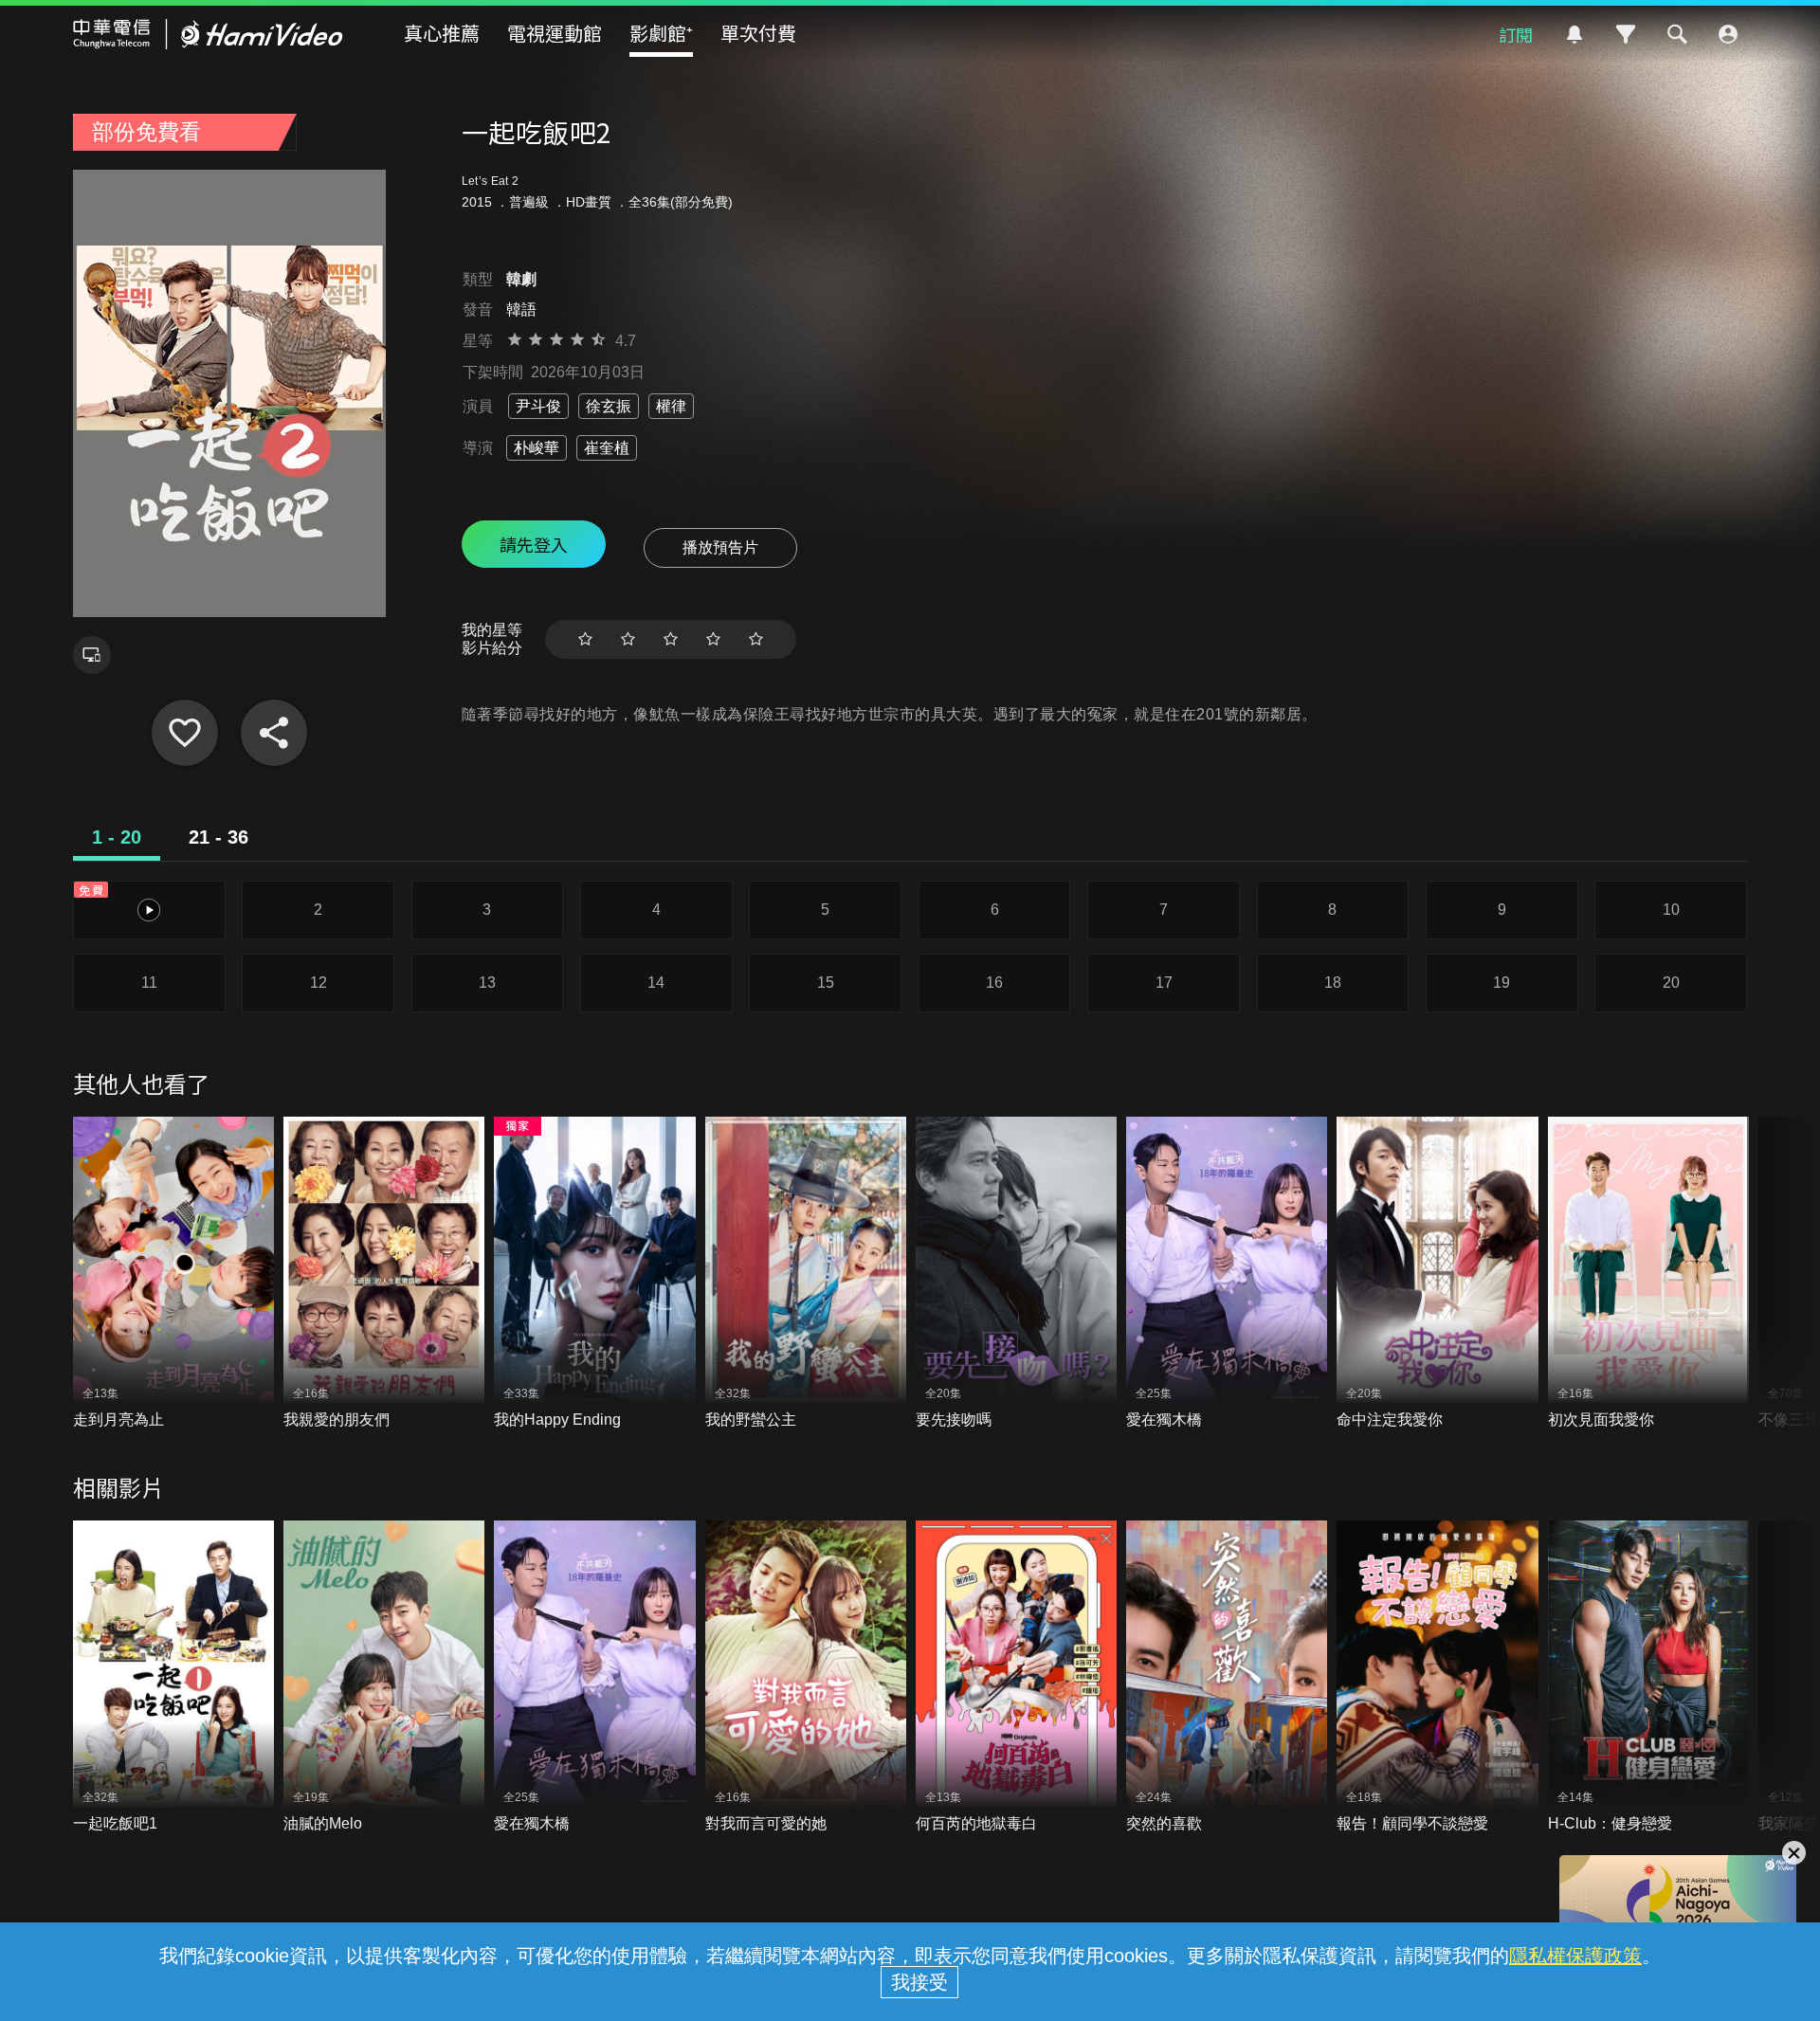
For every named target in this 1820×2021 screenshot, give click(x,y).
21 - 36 (218, 837)
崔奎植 (607, 448)
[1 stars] (585, 639)
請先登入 (534, 544)
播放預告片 (720, 547)
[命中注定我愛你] (1437, 1274)
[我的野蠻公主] (806, 1274)
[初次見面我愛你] (1648, 1274)
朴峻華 (537, 448)
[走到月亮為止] (173, 1274)
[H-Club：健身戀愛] (1648, 1677)
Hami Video (208, 34)
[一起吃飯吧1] (173, 1677)
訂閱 (1516, 34)
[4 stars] (713, 639)
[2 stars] (628, 639)
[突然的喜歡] (1227, 1677)
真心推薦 (442, 33)
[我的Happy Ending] (594, 1274)
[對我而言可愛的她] (806, 1677)
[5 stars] (756, 639)
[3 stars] (671, 639)
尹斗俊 (538, 406)
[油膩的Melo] (384, 1677)
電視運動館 (555, 33)
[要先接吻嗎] (1016, 1274)
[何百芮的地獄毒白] (1016, 1677)
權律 (671, 406)
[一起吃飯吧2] (185, 733)
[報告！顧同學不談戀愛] (1437, 1677)
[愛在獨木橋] (1227, 1274)
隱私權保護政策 (1575, 1956)
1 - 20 (117, 837)
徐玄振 (609, 406)
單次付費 (758, 33)
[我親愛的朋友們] (384, 1274)
